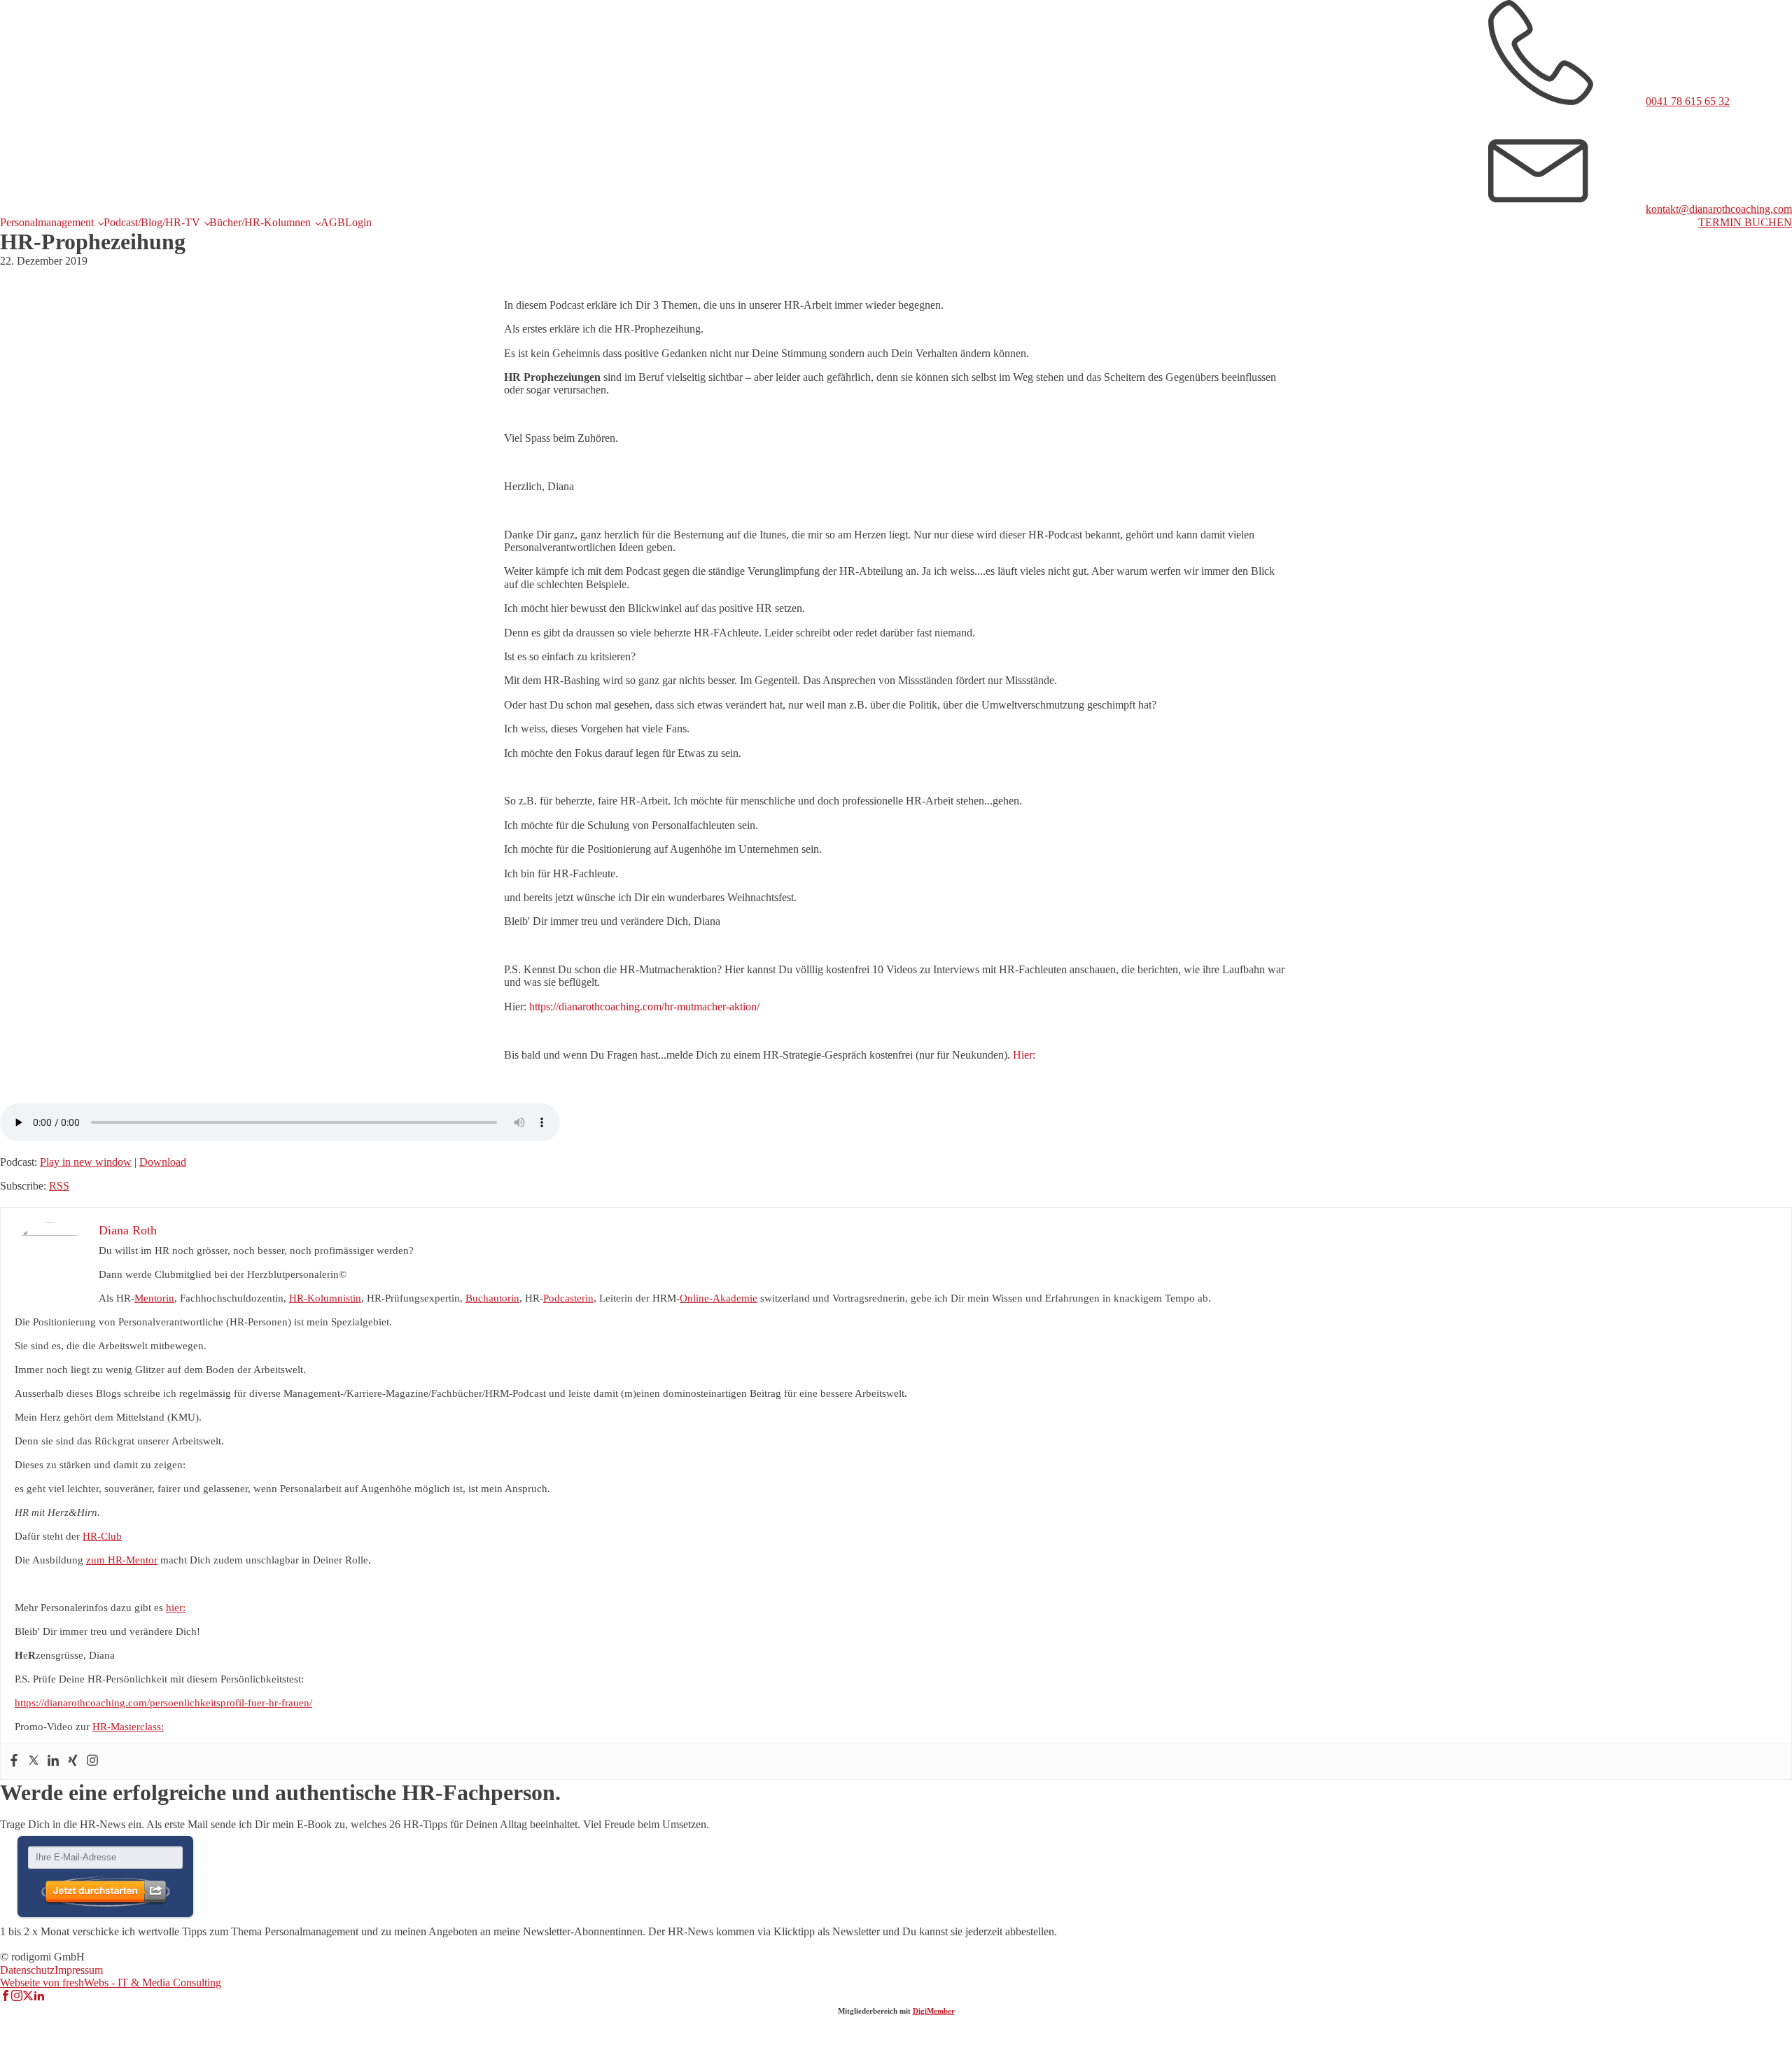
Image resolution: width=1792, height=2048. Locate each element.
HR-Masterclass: (128, 1727)
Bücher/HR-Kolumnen (260, 222)
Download (163, 1162)
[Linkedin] (53, 1761)
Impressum (79, 1970)
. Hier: (1021, 1055)
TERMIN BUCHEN (1745, 222)
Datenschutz (27, 1970)
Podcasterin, (570, 1298)
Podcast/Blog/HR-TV (152, 222)
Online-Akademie (719, 1298)
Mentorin (154, 1298)
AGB (333, 222)
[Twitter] (34, 1761)
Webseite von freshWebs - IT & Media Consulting (111, 1983)
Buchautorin (492, 1298)
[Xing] (73, 1761)
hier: (176, 1608)
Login (358, 222)
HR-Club (102, 1536)
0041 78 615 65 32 (1688, 101)
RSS (59, 1186)
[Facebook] (14, 1761)
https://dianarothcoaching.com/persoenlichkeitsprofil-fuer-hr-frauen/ (163, 1703)
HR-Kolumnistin (325, 1298)
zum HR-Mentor (122, 1560)
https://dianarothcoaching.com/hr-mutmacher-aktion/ (644, 1006)
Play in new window (86, 1162)
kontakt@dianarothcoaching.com (1719, 209)
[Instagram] (92, 1761)
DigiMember (934, 2011)
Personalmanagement (47, 222)
